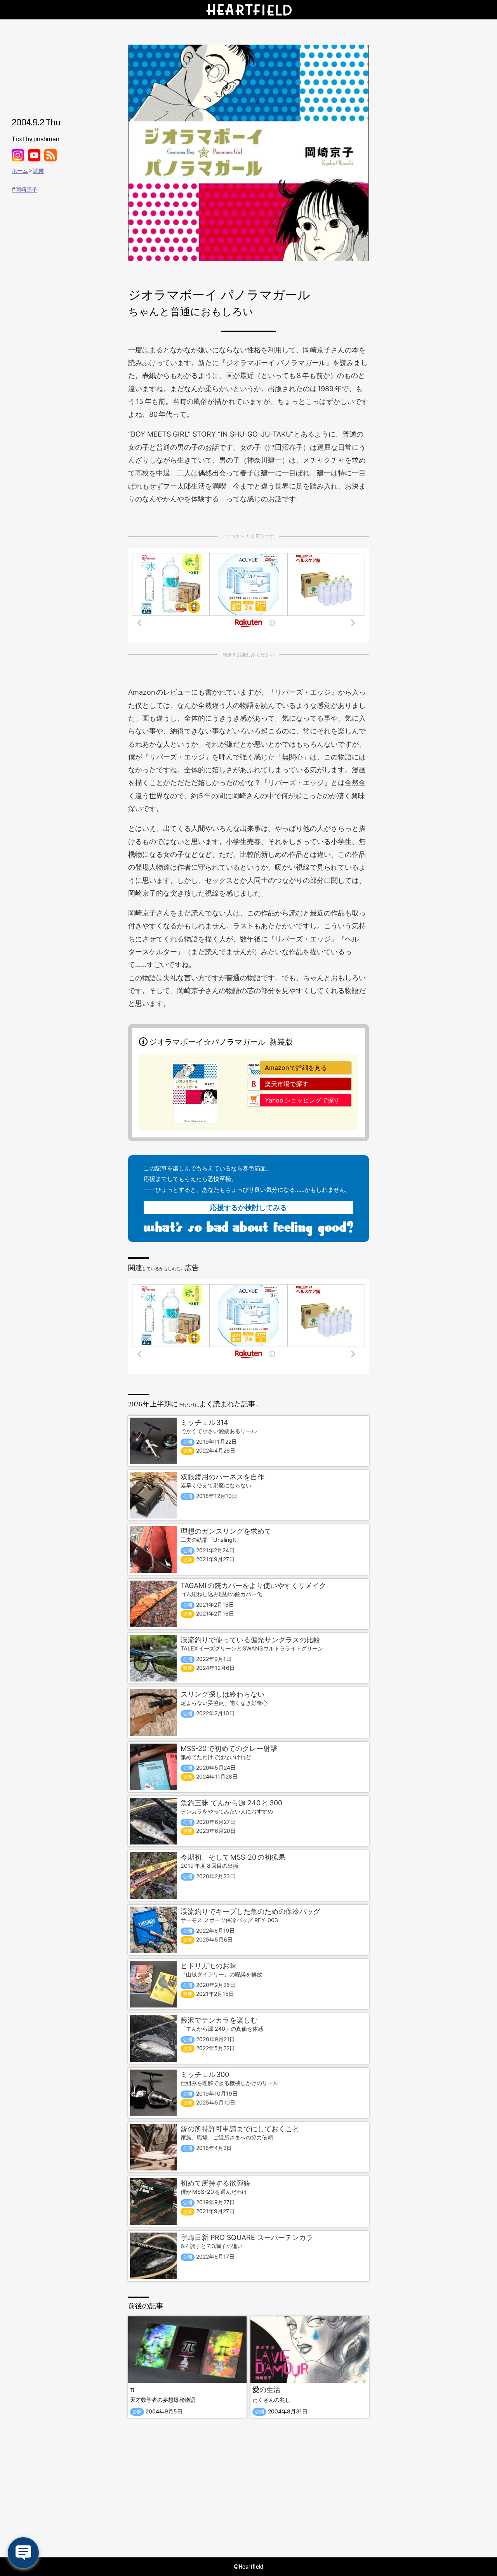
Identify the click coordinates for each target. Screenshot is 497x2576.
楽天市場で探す (287, 1084)
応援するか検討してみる (248, 1207)
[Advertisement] (248, 2488)
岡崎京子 (26, 189)
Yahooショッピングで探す (302, 1100)
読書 (38, 171)
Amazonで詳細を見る (296, 1068)
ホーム (20, 171)
